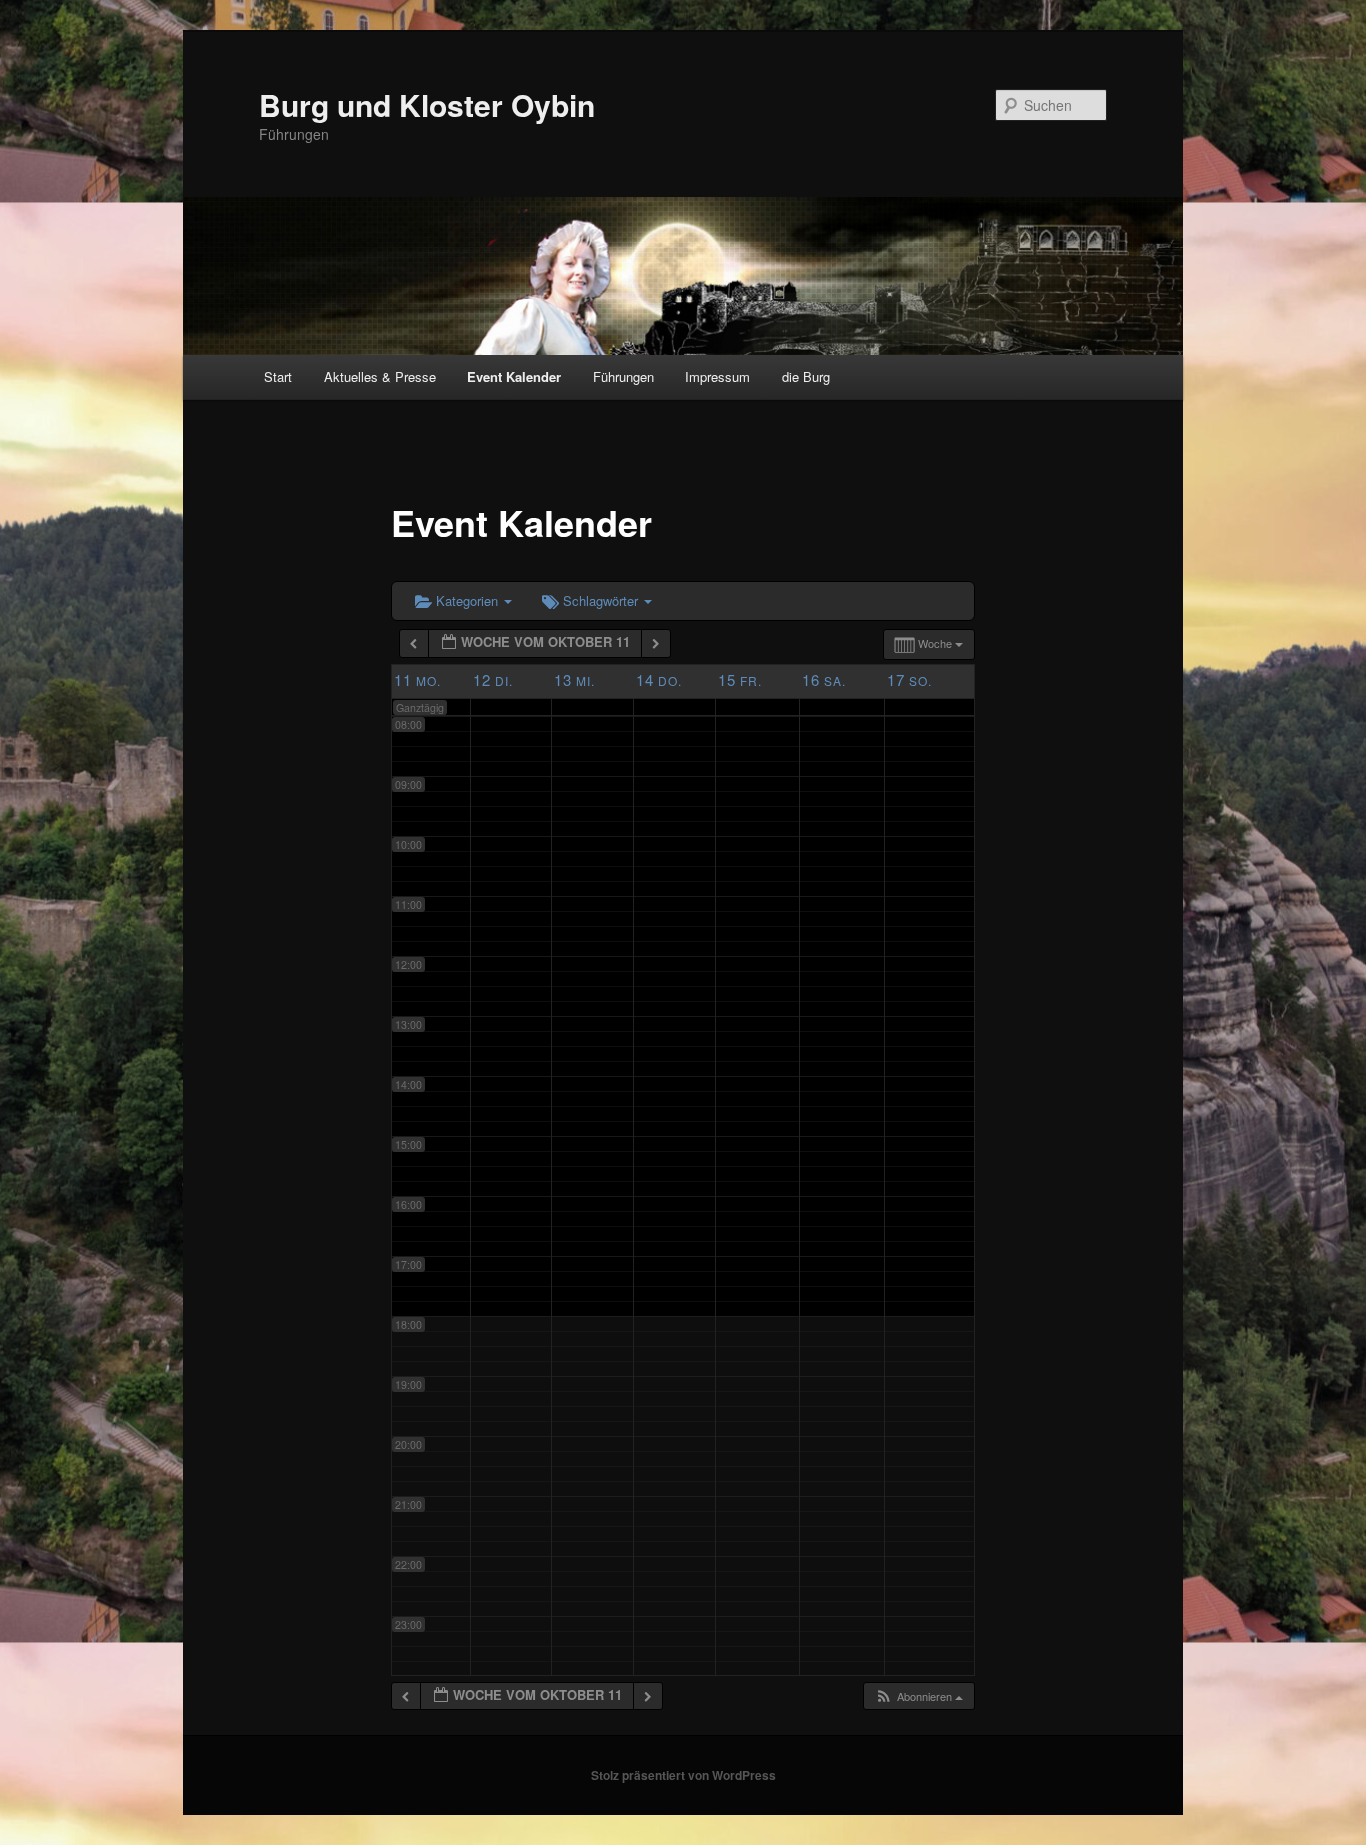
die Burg (806, 376)
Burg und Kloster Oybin (427, 104)
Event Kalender (514, 376)
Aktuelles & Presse (380, 376)
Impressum (717, 376)
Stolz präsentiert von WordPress (683, 1775)
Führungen (623, 376)
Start (278, 376)
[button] (918, 1696)
